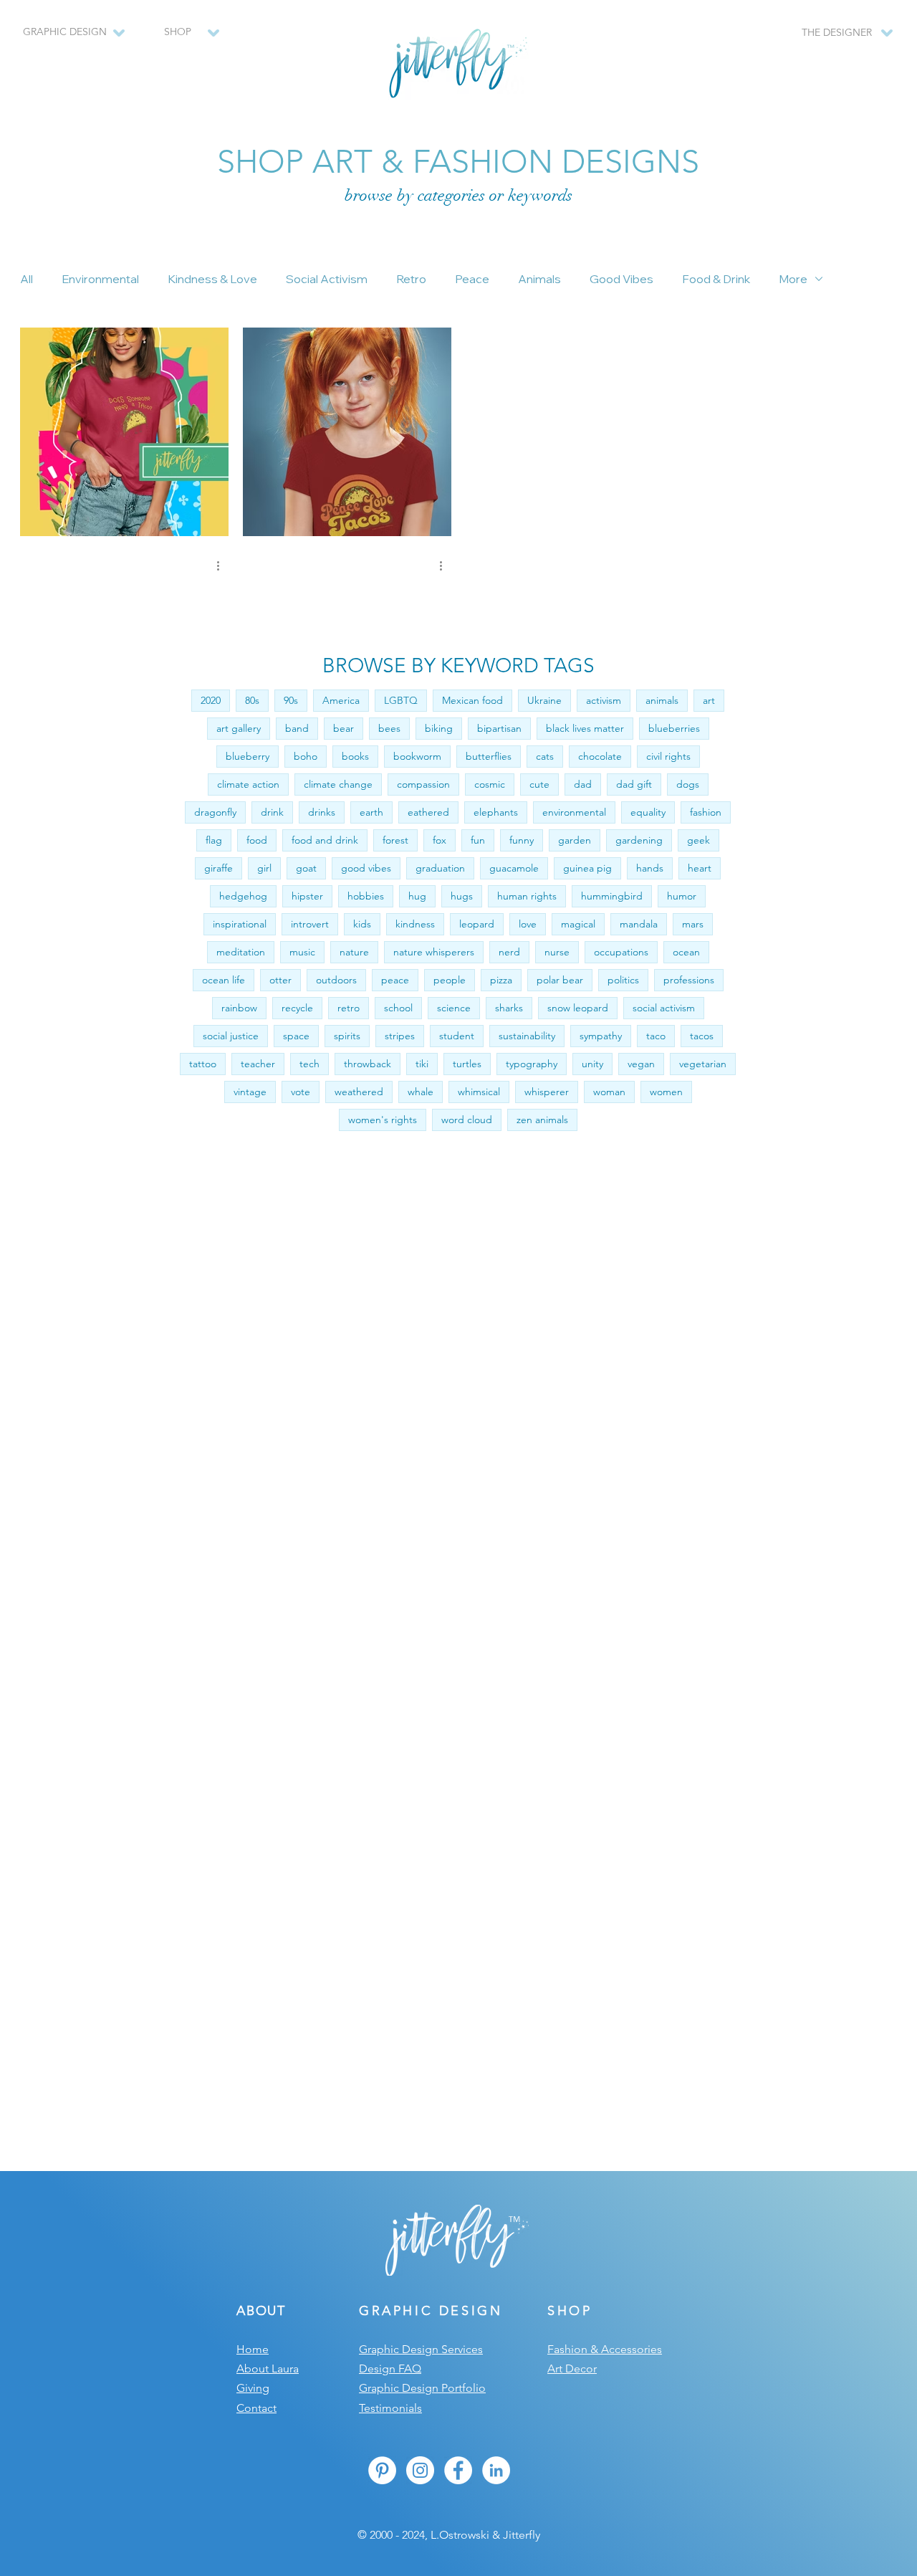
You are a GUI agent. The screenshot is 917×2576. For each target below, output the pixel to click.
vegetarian (703, 1064)
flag (214, 840)
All (27, 279)
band (297, 728)
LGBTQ (401, 700)
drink (272, 812)
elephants (496, 812)
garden (575, 840)
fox (440, 840)
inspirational (240, 924)
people (450, 980)
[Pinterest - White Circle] (382, 2470)
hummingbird (612, 896)
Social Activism (327, 279)
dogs (688, 784)
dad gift (634, 784)
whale (421, 1092)
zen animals (542, 1120)
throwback (368, 1064)
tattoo (203, 1064)
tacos (702, 1036)
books (355, 756)
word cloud (467, 1120)
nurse (557, 952)
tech (309, 1064)
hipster (307, 896)
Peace (472, 279)
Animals (539, 279)
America (341, 700)
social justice (231, 1036)
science (454, 1008)
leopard (477, 924)
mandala (639, 924)
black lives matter (585, 728)
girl (264, 868)
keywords (540, 195)
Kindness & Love (212, 279)
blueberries (674, 728)
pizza (501, 980)
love (528, 924)
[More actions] (223, 566)
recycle (297, 1008)
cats (545, 756)
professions (689, 980)
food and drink (325, 840)
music (302, 952)
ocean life (224, 980)
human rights (527, 896)
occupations (621, 952)
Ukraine (544, 700)
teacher (258, 1064)
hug (417, 896)
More (793, 279)
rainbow (239, 1008)
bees (389, 728)
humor (682, 896)
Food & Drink (716, 279)
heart (700, 868)
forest (395, 840)
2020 (211, 700)
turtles (467, 1064)
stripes (400, 1036)
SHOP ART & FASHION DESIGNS (458, 161)
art (709, 700)
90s (291, 700)
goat (306, 868)
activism (604, 700)
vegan (641, 1064)
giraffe (219, 868)
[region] (184, 39)
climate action (248, 784)
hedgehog (243, 896)
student (457, 1036)
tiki (422, 1064)
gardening (639, 840)
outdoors (336, 980)
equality (648, 812)
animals (662, 700)
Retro (411, 279)
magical (578, 924)
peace (395, 980)
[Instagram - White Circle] (420, 2470)
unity (592, 1064)
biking (439, 728)
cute (539, 784)
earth (371, 812)
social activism (664, 1008)
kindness (415, 924)
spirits (347, 1036)
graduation (440, 868)
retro (349, 1008)
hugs (462, 896)
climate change (338, 784)
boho (306, 756)
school (398, 1008)
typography (532, 1064)
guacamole (514, 868)
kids (362, 924)
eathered (428, 812)
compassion (423, 784)
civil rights (668, 756)
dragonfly (215, 812)
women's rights (383, 1120)
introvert (310, 924)
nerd (509, 952)
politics (623, 980)
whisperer (547, 1092)
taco (656, 1036)
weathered (359, 1092)
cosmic (490, 784)
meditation (241, 952)
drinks (322, 812)
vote (301, 1092)
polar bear (560, 980)
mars (693, 924)
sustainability (527, 1036)
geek (698, 840)
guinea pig (587, 868)
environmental (574, 812)
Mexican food (472, 700)
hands (650, 868)
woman (609, 1092)
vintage (250, 1092)
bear (344, 728)
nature (354, 952)
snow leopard (578, 1008)
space (296, 1036)
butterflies (489, 756)
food (257, 840)
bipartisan (499, 728)
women (666, 1092)
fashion (706, 812)
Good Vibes (621, 279)
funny (522, 840)
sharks (509, 1008)
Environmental (100, 279)
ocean (686, 952)
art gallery (239, 728)
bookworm (417, 756)
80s (252, 700)
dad (583, 784)
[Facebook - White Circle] (458, 2470)
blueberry (248, 756)
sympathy (601, 1036)
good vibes (366, 868)
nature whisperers (434, 952)
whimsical (479, 1092)
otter (280, 980)
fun (478, 840)
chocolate (600, 756)
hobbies (366, 896)
